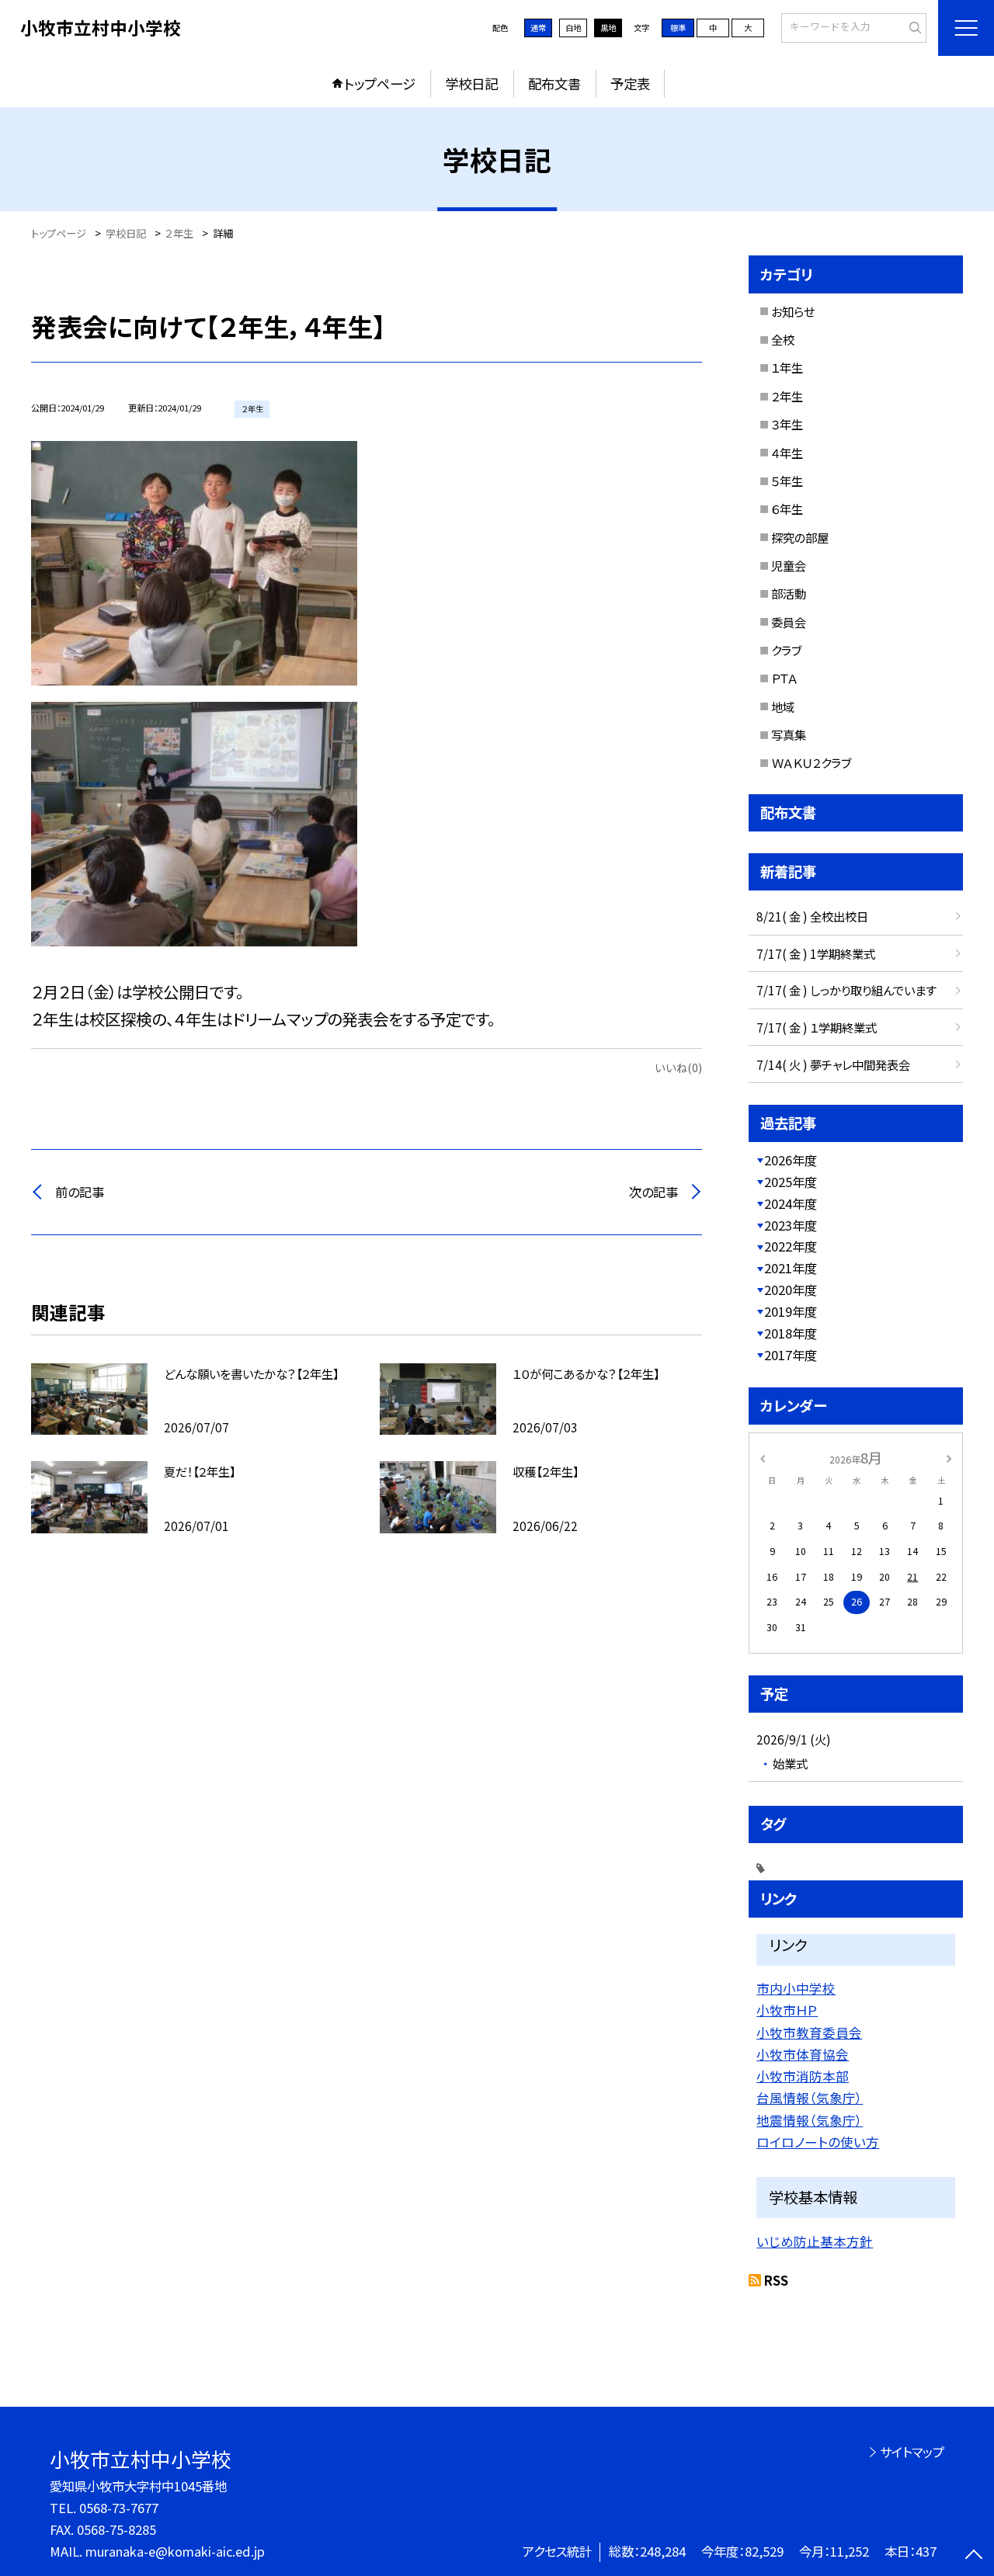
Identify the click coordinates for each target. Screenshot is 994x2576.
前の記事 (80, 1192)
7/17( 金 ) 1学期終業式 (816, 953)
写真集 (789, 734)
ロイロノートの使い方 (818, 2142)
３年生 (787, 424)
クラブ (786, 650)
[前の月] (763, 1457)
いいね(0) (678, 1067)
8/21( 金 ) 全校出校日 (812, 916)
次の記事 (653, 1192)
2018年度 (791, 1333)
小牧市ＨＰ (787, 2010)
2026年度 (791, 1160)
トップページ (380, 83)
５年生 (787, 481)
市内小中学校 (796, 1988)
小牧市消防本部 (803, 2076)
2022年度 (791, 1246)
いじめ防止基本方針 (815, 2241)
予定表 (630, 83)
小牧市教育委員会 (809, 2033)
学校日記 (471, 83)
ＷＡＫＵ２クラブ (811, 762)
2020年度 (791, 1290)
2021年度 (791, 1268)
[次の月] (949, 1457)
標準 (678, 28)
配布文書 (554, 83)
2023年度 (791, 1225)
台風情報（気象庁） (810, 2098)
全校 (783, 339)
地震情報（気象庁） (810, 2120)
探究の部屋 (800, 537)
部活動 (789, 593)
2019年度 (791, 1311)
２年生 (787, 396)
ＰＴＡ (784, 678)
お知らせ (793, 311)
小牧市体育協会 (803, 2054)
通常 (538, 28)
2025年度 (791, 1182)
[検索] (913, 27)
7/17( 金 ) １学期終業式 (817, 1027)
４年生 (787, 453)
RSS (776, 2280)
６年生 (787, 509)
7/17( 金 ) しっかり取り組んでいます (846, 990)
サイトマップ (912, 2452)
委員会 (789, 622)
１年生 (787, 367)
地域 (783, 706)
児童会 (789, 565)
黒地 (608, 28)
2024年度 (791, 1203)
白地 (573, 28)
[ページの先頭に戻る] (974, 2556)
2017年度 (791, 1355)
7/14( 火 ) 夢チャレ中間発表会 (833, 1064)
